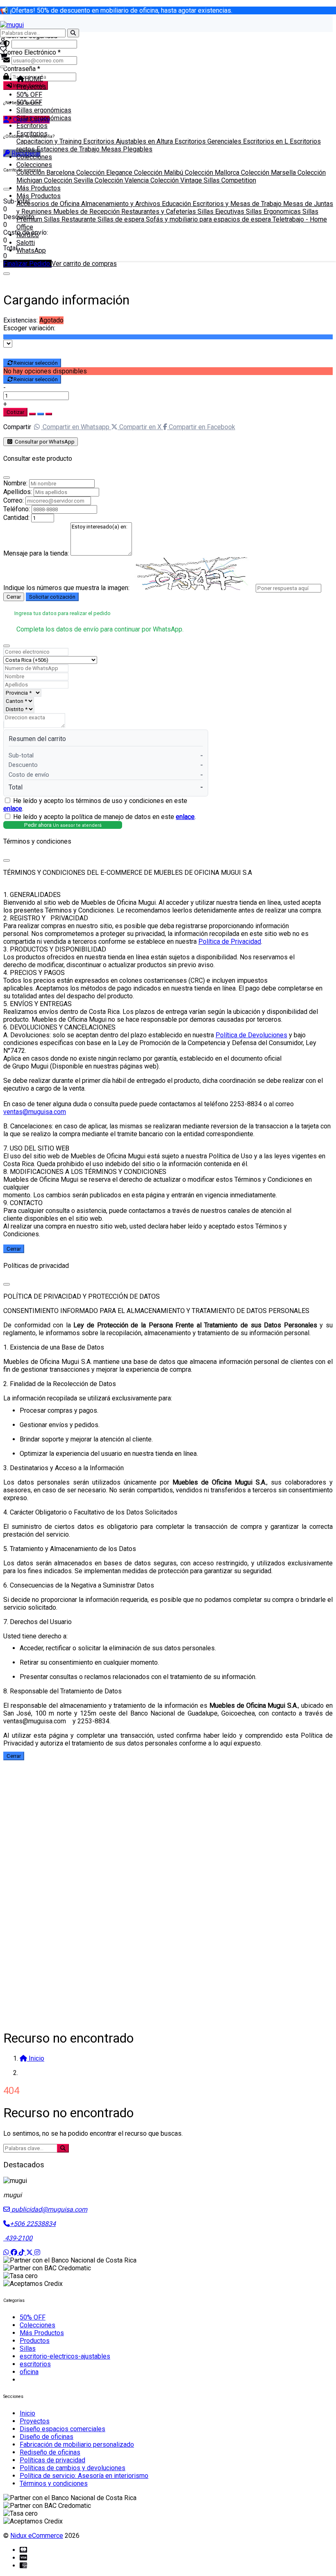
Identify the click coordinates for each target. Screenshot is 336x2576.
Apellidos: (18, 492)
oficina (29, 2372)
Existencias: (20, 320)
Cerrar (14, 597)
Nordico (28, 235)
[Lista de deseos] (3, 49)
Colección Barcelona (46, 173)
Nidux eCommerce (37, 2536)
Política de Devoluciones (251, 1035)
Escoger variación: (29, 328)
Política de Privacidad (230, 941)
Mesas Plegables (127, 149)
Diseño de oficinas (47, 2437)
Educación (177, 204)
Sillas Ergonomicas (274, 212)
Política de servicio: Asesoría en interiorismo (84, 2476)
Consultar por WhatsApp (44, 442)
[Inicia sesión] (3, 41)
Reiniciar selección (36, 363)
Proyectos (31, 87)
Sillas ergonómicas (44, 110)
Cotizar (15, 412)
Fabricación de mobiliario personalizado (77, 2444)
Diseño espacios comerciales (62, 2429)
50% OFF (29, 95)
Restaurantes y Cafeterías (159, 212)
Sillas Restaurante (71, 219)
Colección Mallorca (213, 173)
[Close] (7, 274)
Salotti (26, 243)
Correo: (14, 500)
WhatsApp (31, 251)
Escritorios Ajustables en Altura (129, 141)
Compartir (17, 427)
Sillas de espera (122, 219)
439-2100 (18, 2238)
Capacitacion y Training (50, 141)
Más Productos (39, 188)
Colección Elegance (105, 173)
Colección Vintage (177, 180)
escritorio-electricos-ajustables (65, 2356)
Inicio (27, 2413)
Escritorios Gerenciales (209, 141)
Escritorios (32, 126)
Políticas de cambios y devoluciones (73, 2468)
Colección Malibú (159, 173)
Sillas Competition (230, 180)
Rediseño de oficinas (50, 2452)
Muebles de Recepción (87, 212)
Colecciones (34, 157)
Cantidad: (16, 518)
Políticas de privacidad (52, 2460)
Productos (35, 2341)
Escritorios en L (266, 141)
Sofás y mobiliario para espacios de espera (209, 219)
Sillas (28, 2348)
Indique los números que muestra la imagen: (66, 588)
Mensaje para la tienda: (36, 553)
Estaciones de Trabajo (69, 149)
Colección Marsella (269, 173)
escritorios (35, 2364)
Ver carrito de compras (84, 264)
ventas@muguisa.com (35, 1112)
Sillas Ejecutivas (222, 212)
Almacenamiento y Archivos (121, 204)
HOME (34, 79)
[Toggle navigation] (3, 67)
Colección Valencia (123, 180)
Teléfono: (17, 509)
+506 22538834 (33, 2224)
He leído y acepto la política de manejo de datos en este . (104, 817)
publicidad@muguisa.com (49, 2209)
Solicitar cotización (52, 597)
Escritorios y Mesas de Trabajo (238, 204)
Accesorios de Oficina (49, 204)
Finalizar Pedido (27, 264)
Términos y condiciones (54, 2483)
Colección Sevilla (69, 180)
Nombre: (15, 483)
